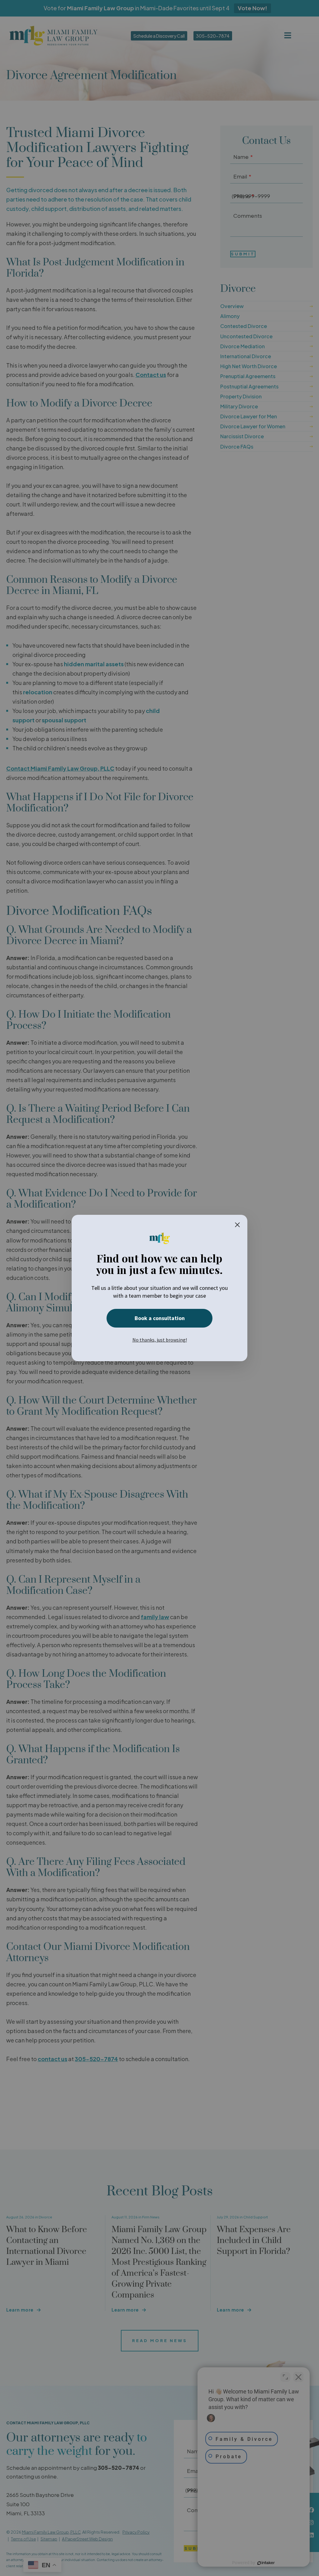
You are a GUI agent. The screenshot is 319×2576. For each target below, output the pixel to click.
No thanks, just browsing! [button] (160, 1340)
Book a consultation (160, 1318)
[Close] (237, 1225)
